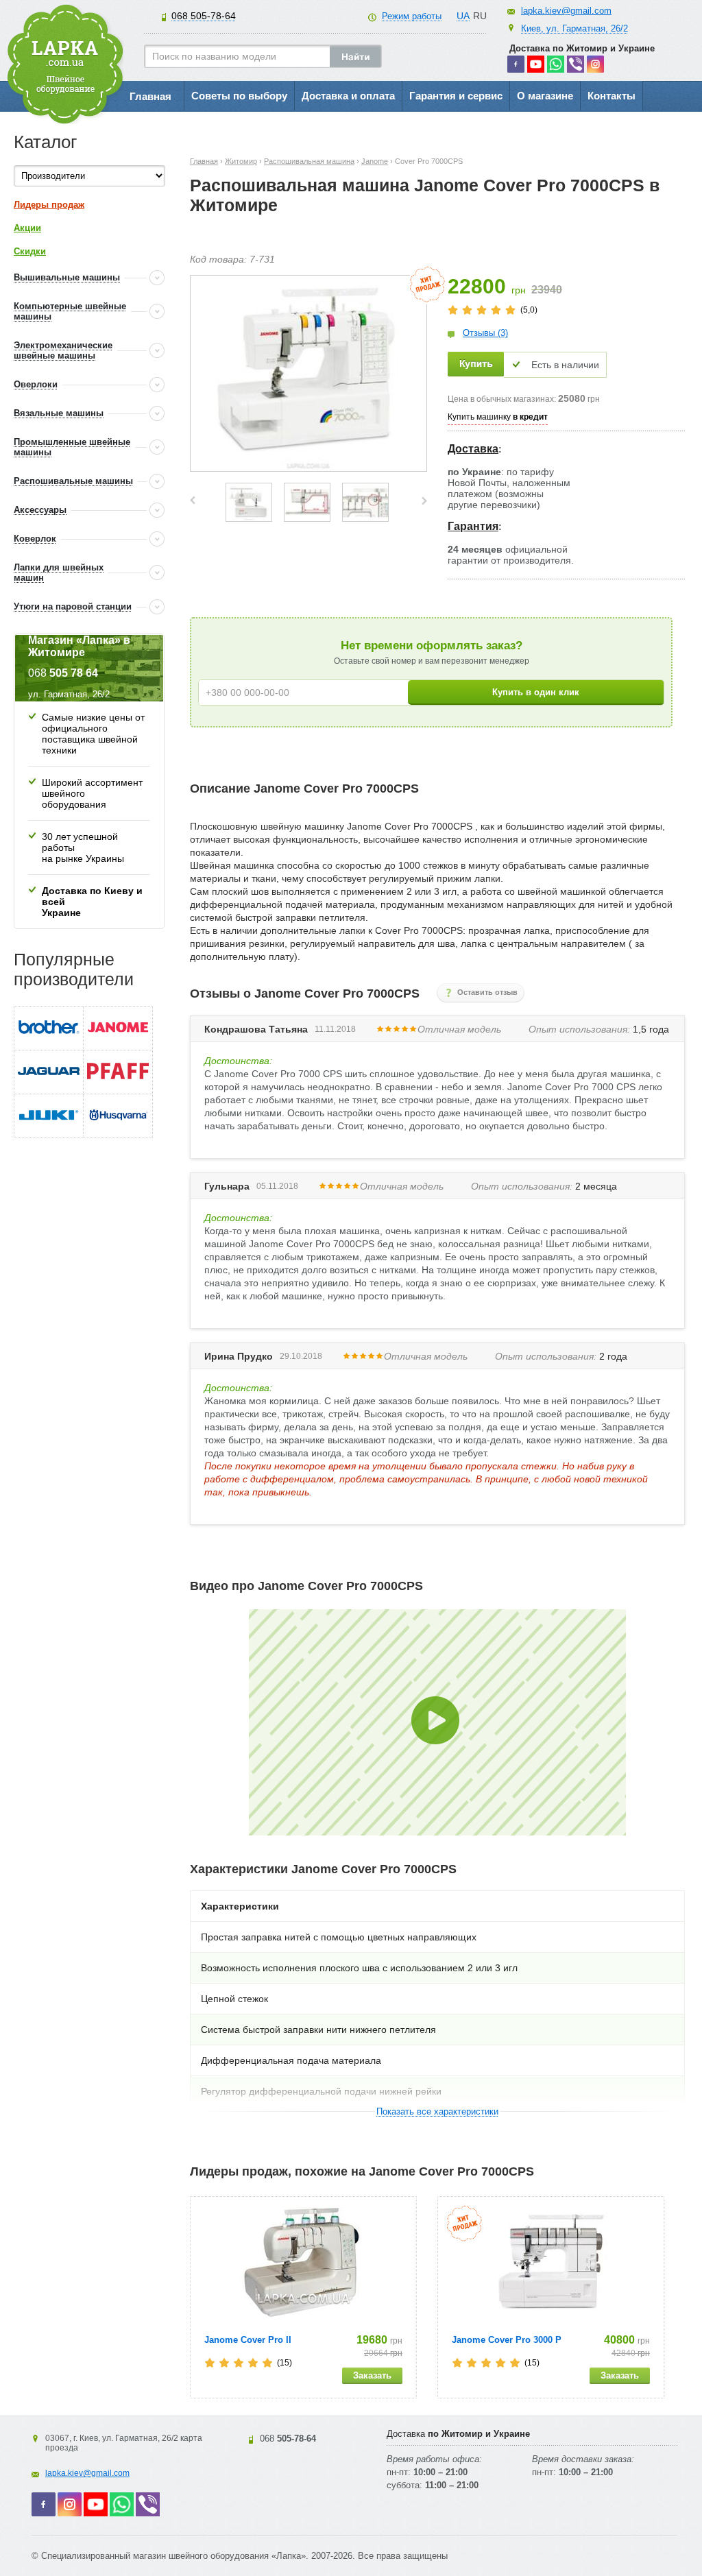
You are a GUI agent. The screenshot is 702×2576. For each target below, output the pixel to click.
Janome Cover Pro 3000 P (507, 2340)
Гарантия (473, 526)
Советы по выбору (239, 96)
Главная (150, 96)
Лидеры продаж (49, 205)
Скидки (30, 251)
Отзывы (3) (485, 333)
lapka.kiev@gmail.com (566, 11)
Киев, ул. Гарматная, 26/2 (574, 28)
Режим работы (412, 16)
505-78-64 (204, 16)
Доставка (473, 449)
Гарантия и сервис (456, 96)
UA (463, 16)
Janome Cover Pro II (248, 2340)
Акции (27, 228)
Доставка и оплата (348, 96)
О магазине (545, 96)
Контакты (612, 96)
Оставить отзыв (487, 992)
